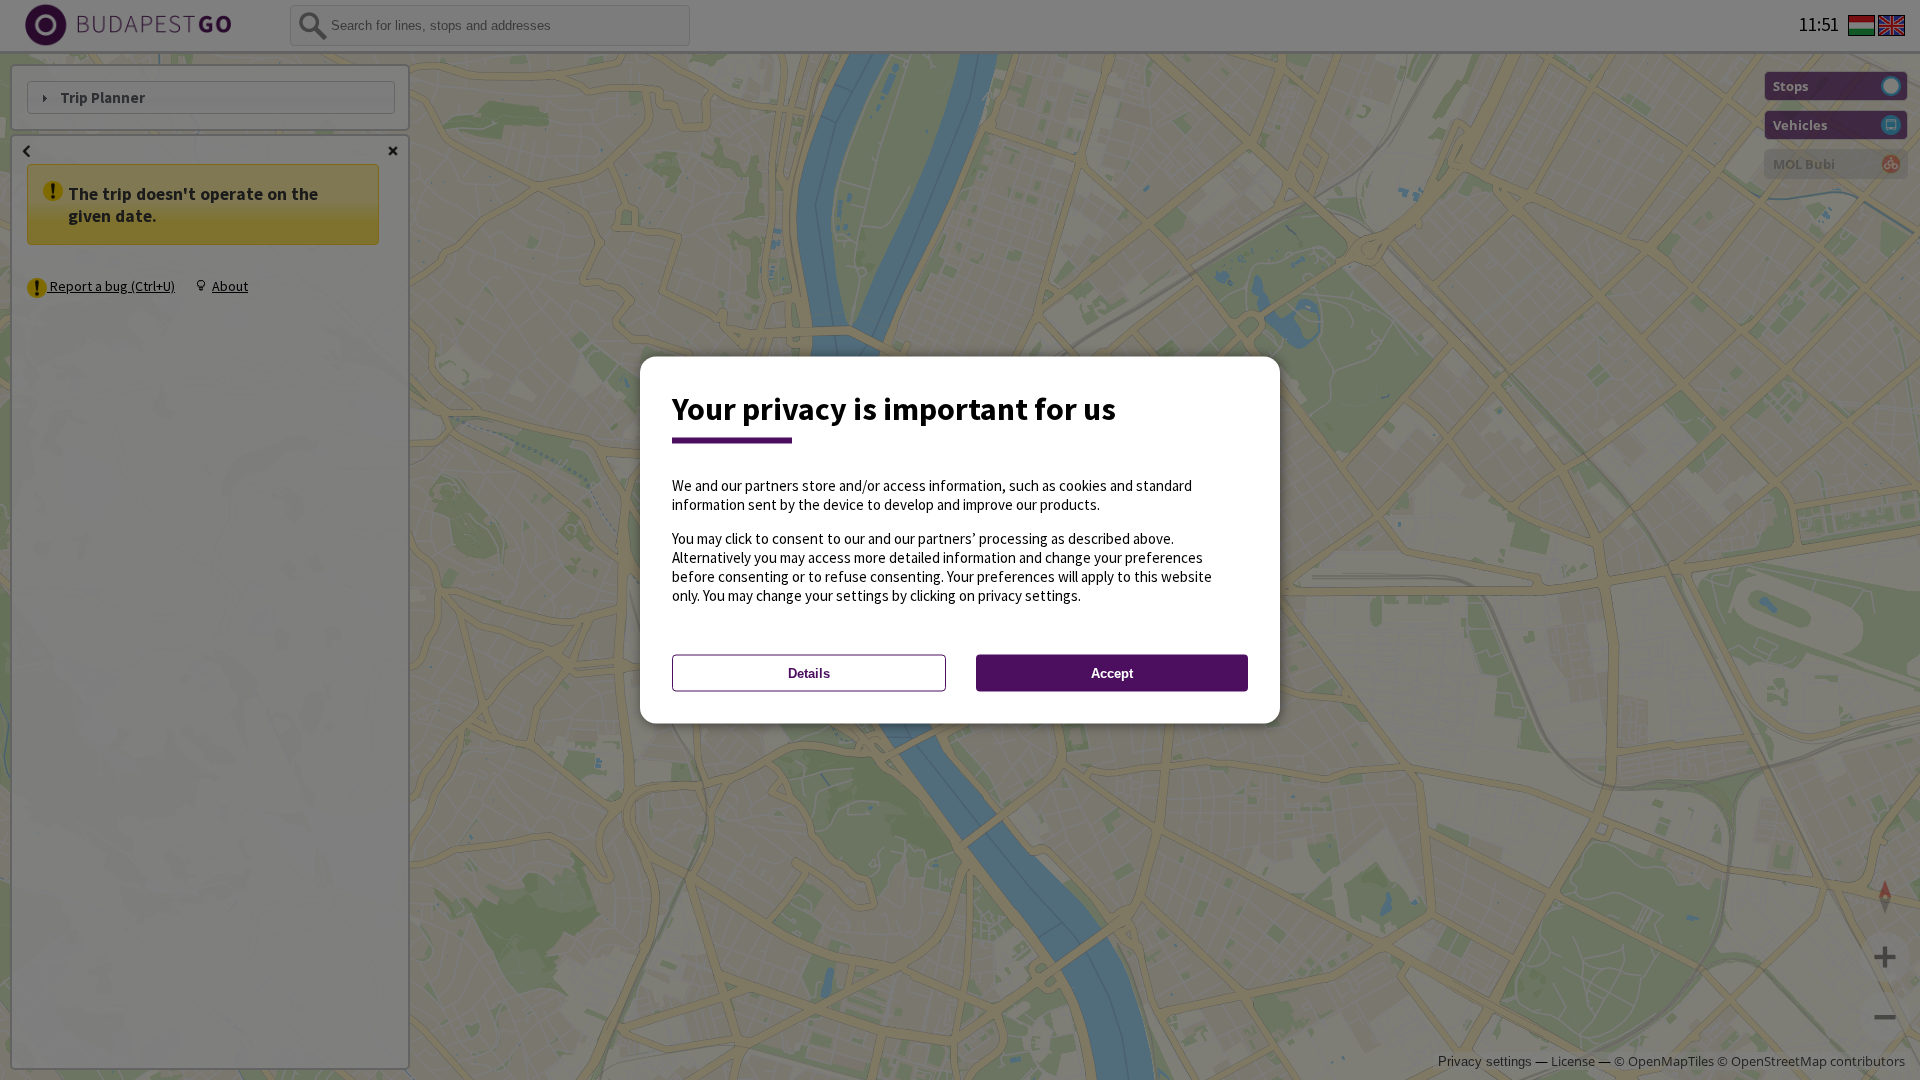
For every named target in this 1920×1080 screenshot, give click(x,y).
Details (809, 673)
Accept (1112, 673)
